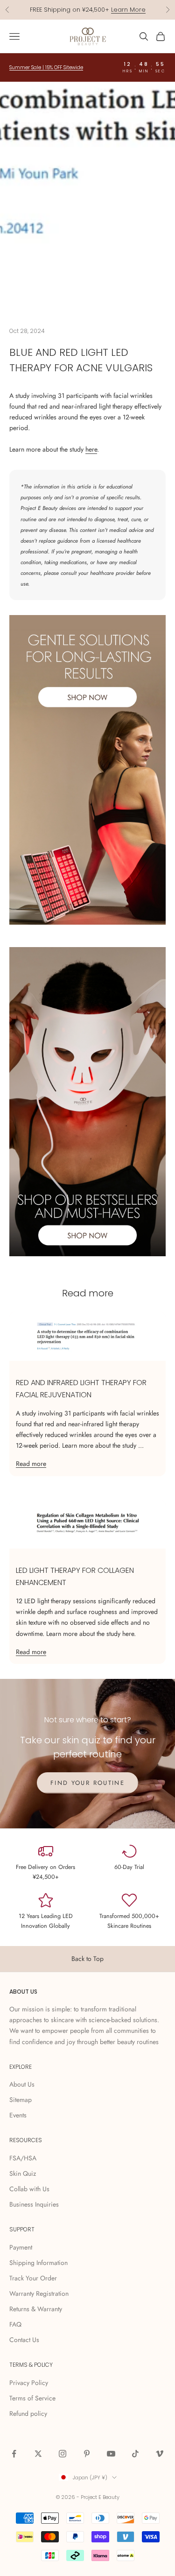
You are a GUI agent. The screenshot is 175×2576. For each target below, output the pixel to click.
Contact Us (24, 2340)
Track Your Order (33, 2278)
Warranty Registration (39, 2293)
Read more (31, 1464)
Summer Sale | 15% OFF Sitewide (46, 67)
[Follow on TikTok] (135, 2454)
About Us (22, 2084)
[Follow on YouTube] (111, 2454)
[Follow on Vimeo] (160, 2454)
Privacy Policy (29, 2383)
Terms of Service (32, 2398)
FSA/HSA (23, 2158)
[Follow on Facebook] (14, 2454)
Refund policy (28, 2413)
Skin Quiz (23, 2173)
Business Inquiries (34, 2204)
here (91, 449)
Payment (21, 2247)
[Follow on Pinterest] (87, 2454)
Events (18, 2115)
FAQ (15, 2324)
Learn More (128, 10)
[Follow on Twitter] (38, 2454)
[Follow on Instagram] (63, 2454)
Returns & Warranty (36, 2309)
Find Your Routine (87, 1783)
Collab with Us (29, 2189)
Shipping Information (38, 2263)
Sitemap (21, 2100)
